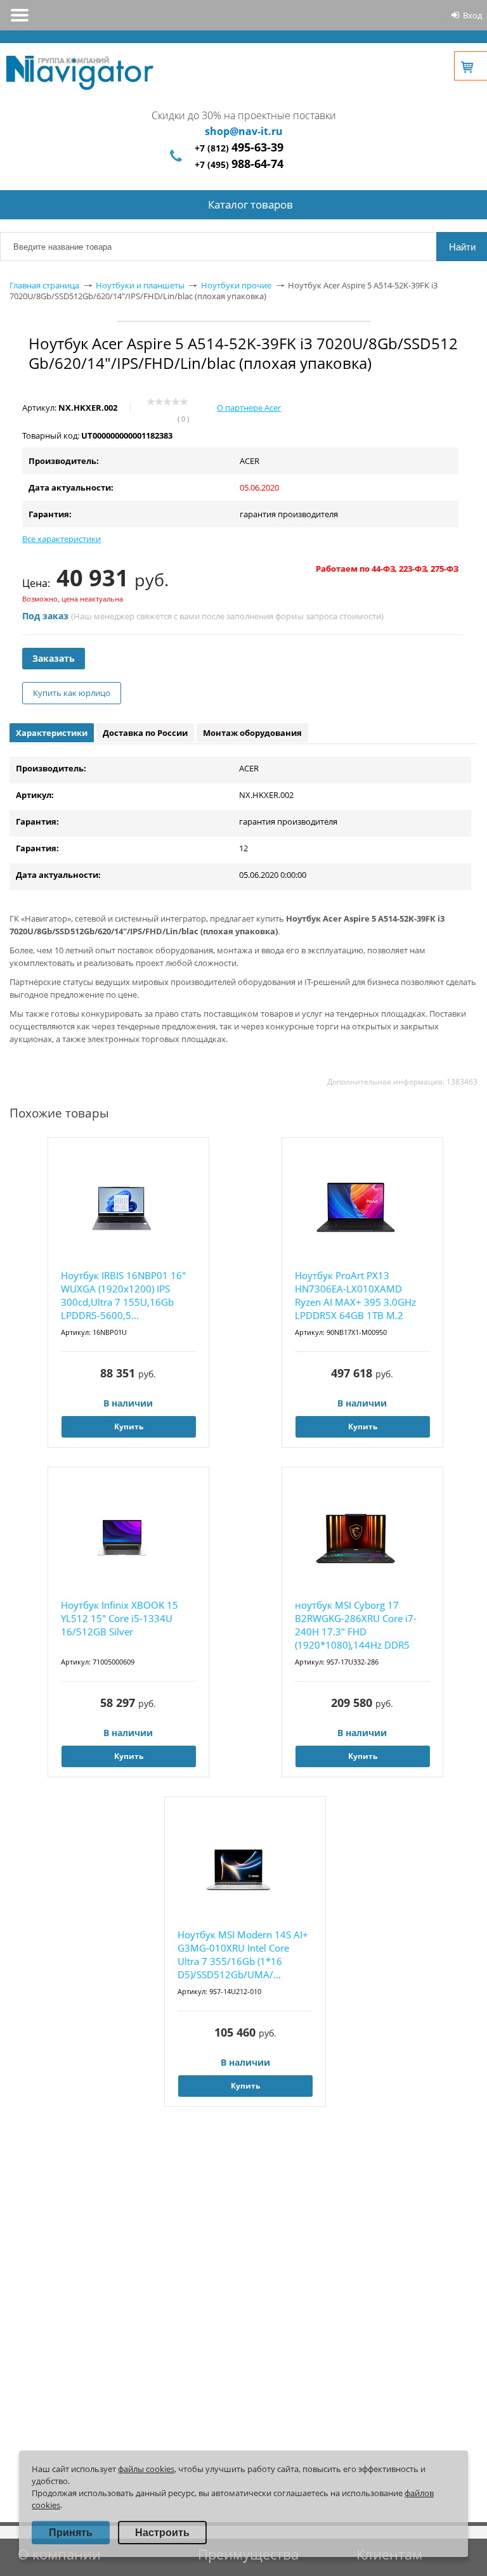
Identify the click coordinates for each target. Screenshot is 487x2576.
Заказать (54, 658)
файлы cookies (146, 2469)
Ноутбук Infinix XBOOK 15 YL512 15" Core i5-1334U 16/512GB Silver (120, 1618)
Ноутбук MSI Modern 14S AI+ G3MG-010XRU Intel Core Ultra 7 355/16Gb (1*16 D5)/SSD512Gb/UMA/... (243, 1955)
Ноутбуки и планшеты (140, 285)
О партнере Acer (249, 408)
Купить (129, 1426)
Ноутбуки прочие (236, 285)
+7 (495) (239, 164)
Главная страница (44, 285)
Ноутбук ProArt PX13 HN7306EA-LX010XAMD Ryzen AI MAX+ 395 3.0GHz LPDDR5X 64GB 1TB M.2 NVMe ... (355, 1296)
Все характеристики (62, 539)
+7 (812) (239, 148)
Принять (71, 2533)
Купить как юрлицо (72, 693)
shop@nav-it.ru (244, 131)
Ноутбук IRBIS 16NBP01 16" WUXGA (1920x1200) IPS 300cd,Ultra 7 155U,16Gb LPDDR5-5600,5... (123, 1295)
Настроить (162, 2533)
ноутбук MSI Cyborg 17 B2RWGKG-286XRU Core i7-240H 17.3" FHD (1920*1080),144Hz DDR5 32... (356, 1626)
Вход (472, 15)
